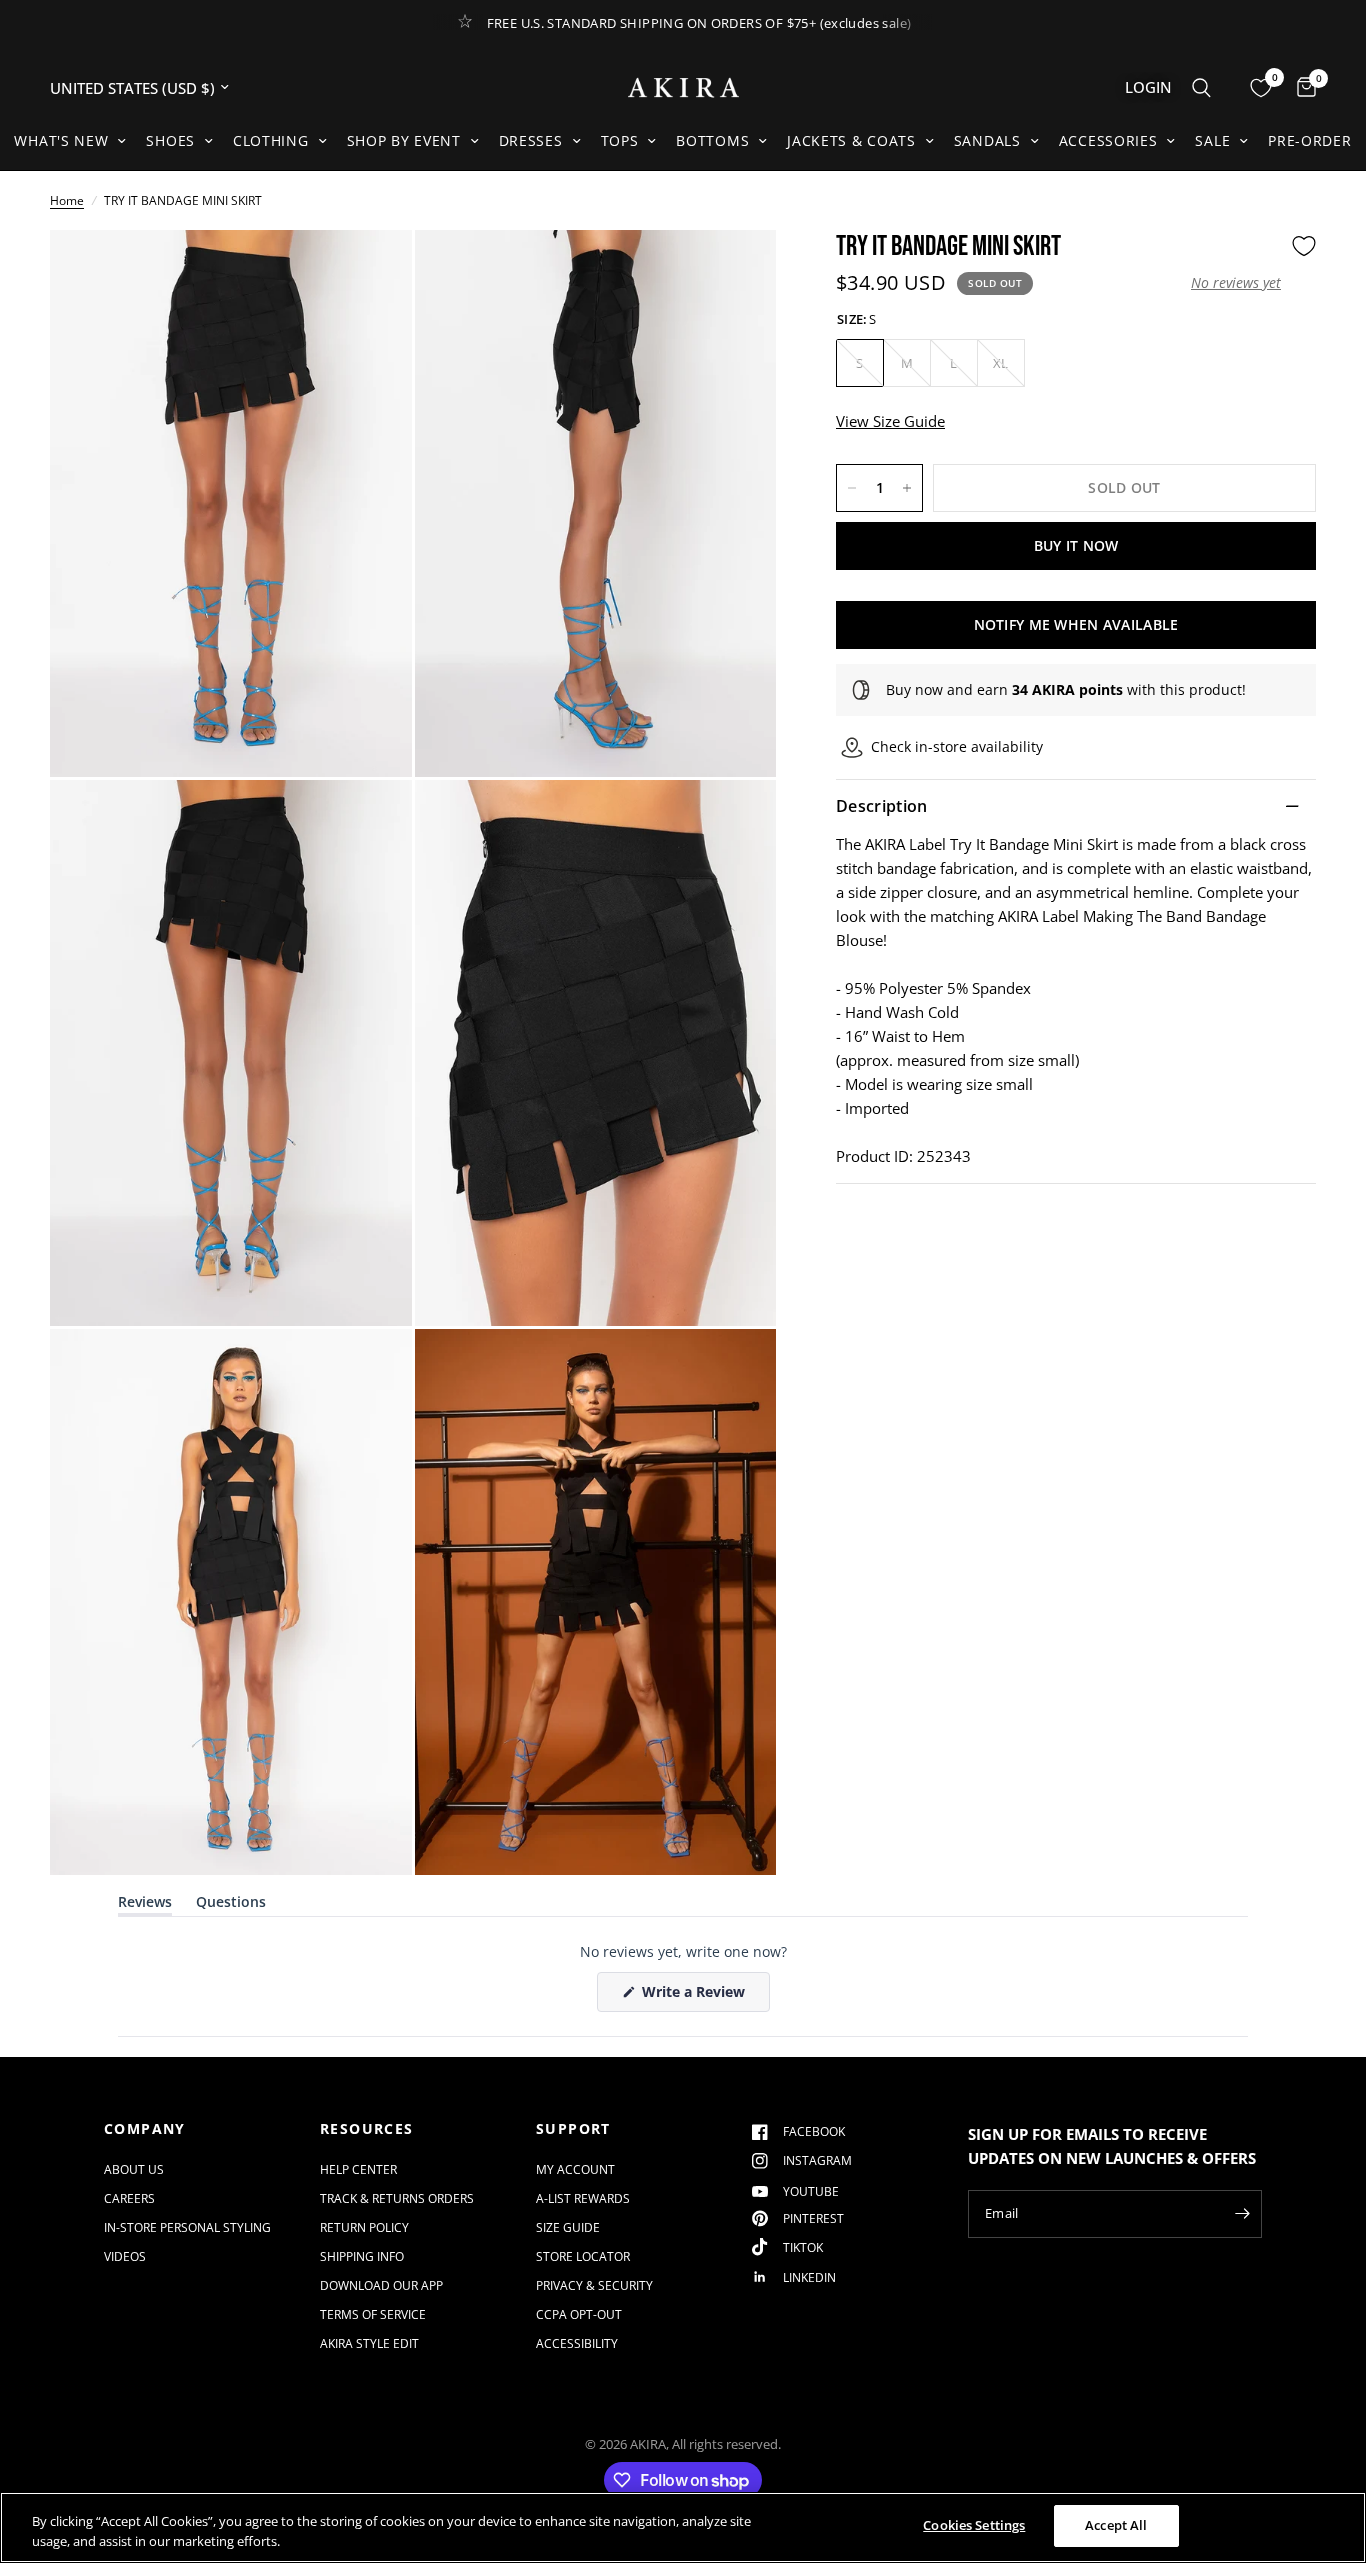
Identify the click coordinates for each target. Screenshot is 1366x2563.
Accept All (1116, 2525)
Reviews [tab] (145, 1905)
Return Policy (364, 2227)
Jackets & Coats (851, 140)
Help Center (358, 2169)
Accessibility (577, 2343)
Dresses (531, 140)
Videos (125, 2256)
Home (67, 200)
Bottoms (712, 140)
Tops (620, 140)
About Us (134, 2169)
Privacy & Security (594, 2285)
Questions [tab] (231, 1905)
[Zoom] (370, 272)
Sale (1212, 140)
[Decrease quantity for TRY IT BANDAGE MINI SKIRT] (852, 488)
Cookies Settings (974, 2525)
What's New (61, 140)
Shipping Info (362, 2256)
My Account (575, 2169)
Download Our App (381, 2285)
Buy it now (1076, 545)
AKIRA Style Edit (369, 2343)
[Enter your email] (1242, 2214)
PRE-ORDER (1309, 140)
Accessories (1108, 140)
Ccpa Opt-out (579, 2314)
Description (882, 806)
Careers (129, 2198)
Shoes (170, 140)
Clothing (271, 140)
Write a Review (697, 1996)
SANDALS (987, 140)
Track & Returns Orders (397, 2198)
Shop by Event (404, 140)
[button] (1236, 283)
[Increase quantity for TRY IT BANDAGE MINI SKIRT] (907, 488)
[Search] (1201, 87)
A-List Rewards (583, 2198)
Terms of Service (373, 2314)
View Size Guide (890, 421)
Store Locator (583, 2256)
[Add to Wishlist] (1304, 246)
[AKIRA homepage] (683, 87)
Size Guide (568, 2227)
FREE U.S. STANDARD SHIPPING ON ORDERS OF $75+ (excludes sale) (699, 23)
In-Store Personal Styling (187, 2227)
